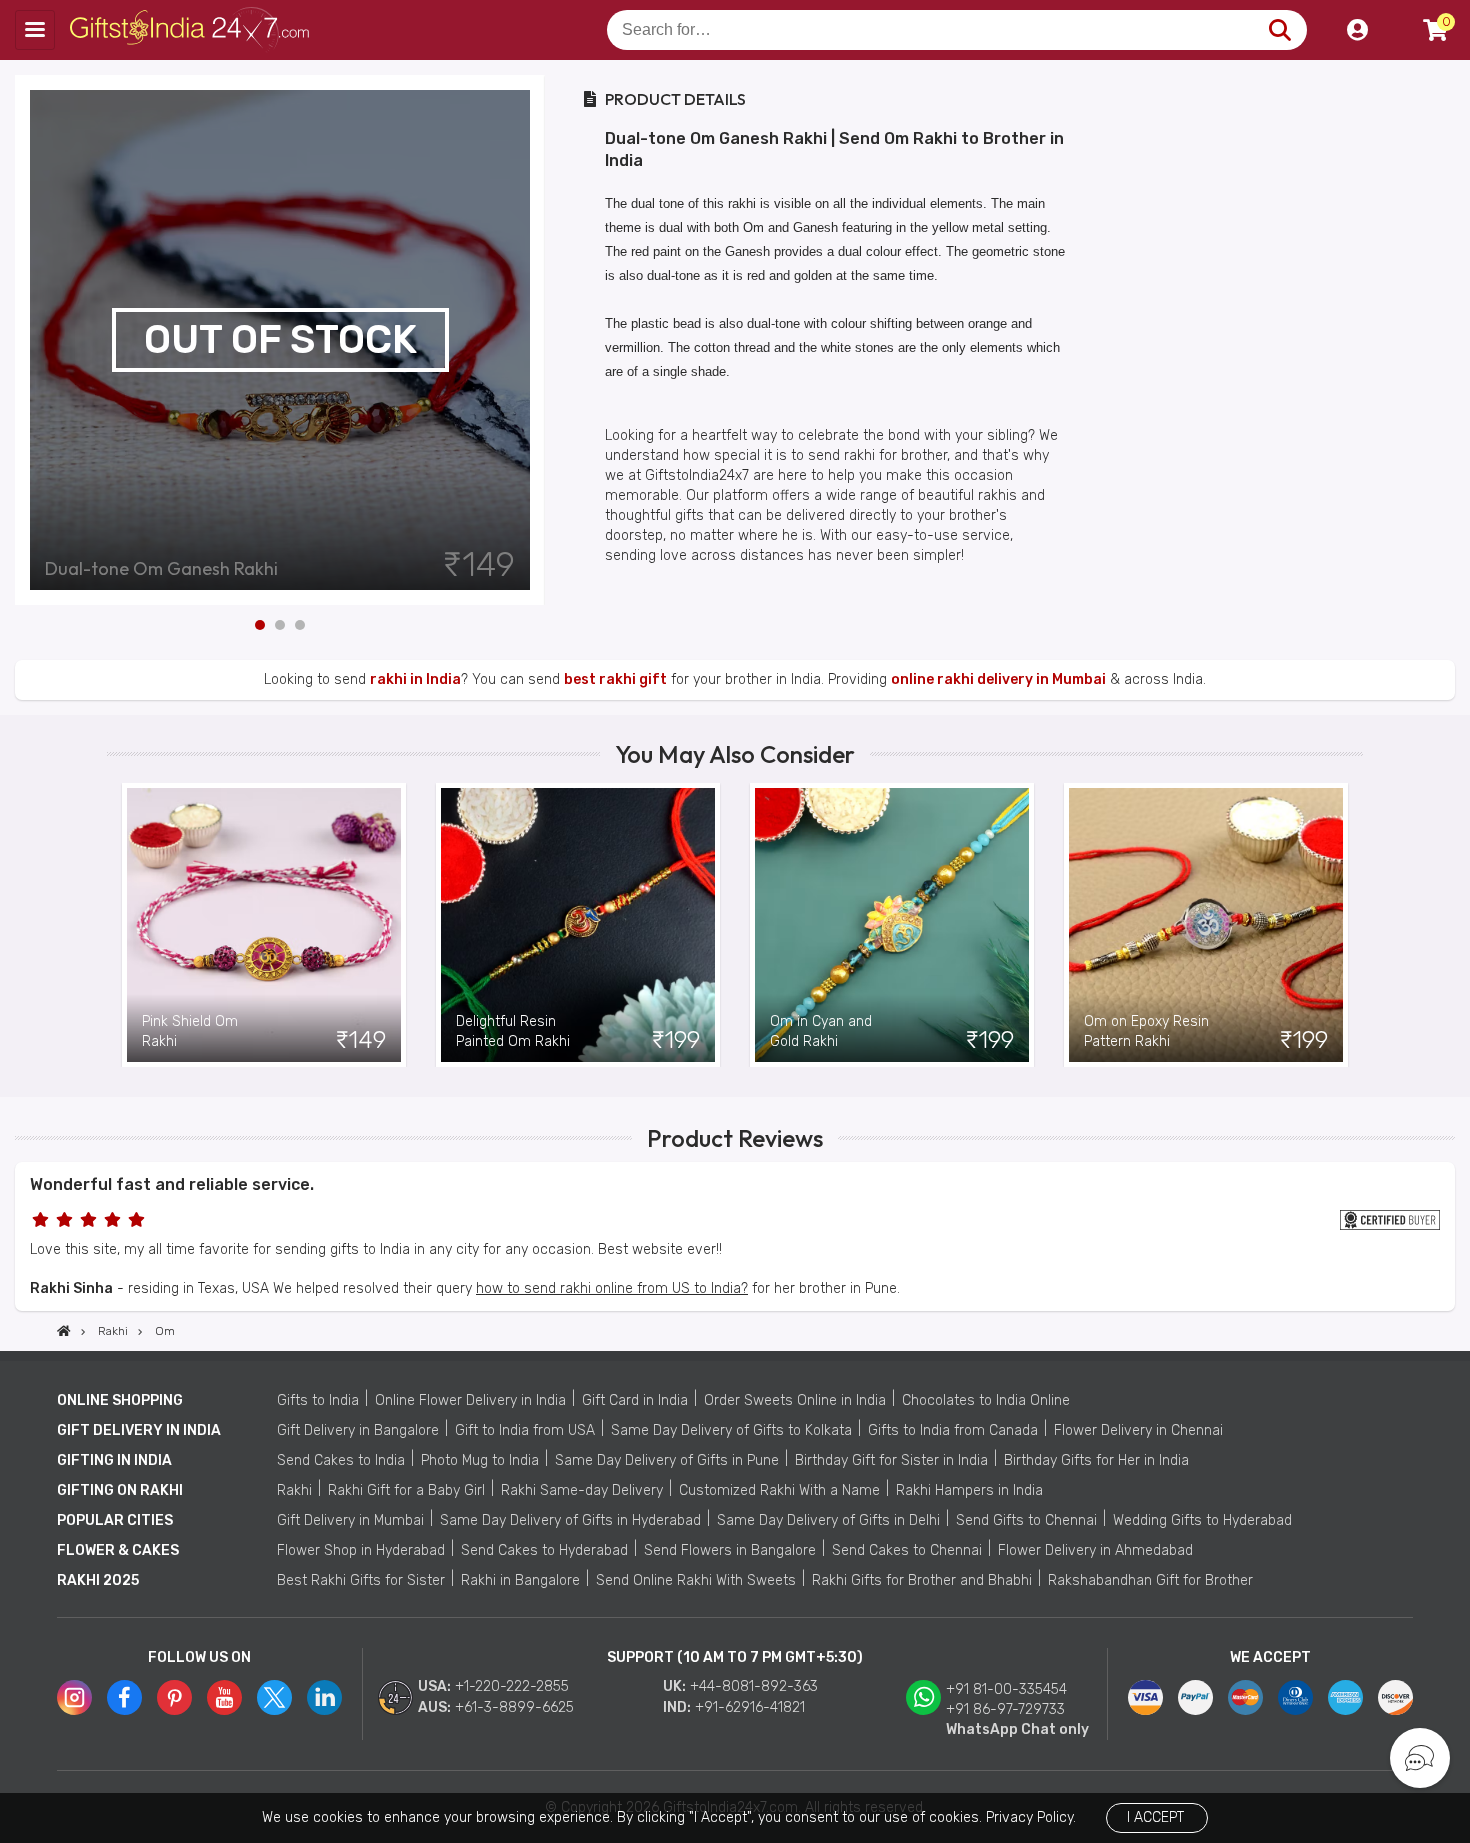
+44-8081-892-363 (754, 1686)
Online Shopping (120, 1400)
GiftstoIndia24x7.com (191, 30)
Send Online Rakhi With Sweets (696, 1580)
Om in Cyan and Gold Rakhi (821, 1031)
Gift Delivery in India (139, 1430)
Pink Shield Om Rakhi (190, 1031)
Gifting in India (114, 1460)
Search (1279, 30)
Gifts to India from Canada (953, 1430)
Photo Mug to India (480, 1460)
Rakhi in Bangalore (520, 1580)
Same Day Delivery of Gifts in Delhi (828, 1520)
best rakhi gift (615, 679)
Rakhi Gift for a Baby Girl (406, 1490)
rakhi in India (415, 679)
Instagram (74, 1697)
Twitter (274, 1697)
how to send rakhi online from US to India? (612, 1288)
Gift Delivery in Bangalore (358, 1430)
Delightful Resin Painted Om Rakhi (513, 1031)
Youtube (224, 1697)
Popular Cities (115, 1520)
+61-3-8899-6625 (514, 1707)
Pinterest (174, 1697)
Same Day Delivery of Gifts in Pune (667, 1460)
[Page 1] (260, 625)
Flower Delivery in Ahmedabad (1095, 1550)
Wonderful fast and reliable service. (172, 1184)
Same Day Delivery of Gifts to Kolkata (731, 1430)
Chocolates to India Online (986, 1400)
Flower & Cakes (118, 1550)
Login (1357, 30)
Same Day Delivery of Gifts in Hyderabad (570, 1520)
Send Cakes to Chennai (907, 1550)
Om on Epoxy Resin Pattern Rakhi (1146, 1031)
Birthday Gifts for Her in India (1096, 1460)
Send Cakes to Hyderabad (544, 1550)
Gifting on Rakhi (120, 1490)
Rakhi (294, 1490)
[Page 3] (300, 625)
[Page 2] (280, 625)
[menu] (35, 30)
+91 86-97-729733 (1005, 1709)
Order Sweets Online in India (795, 1400)
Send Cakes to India (341, 1460)
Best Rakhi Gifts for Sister (361, 1580)
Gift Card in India (635, 1400)
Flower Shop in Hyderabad (361, 1550)
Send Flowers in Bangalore (730, 1550)
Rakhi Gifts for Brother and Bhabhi (922, 1580)
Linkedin (324, 1697)
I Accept (1155, 1817)
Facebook (124, 1697)
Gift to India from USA (525, 1430)
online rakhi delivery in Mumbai (998, 679)
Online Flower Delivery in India (470, 1400)
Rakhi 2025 (98, 1580)
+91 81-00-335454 (1006, 1689)
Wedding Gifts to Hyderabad (1202, 1520)
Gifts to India (318, 1400)
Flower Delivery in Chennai (1138, 1430)
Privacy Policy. (1031, 1817)
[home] (64, 1331)
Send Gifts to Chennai (1026, 1520)
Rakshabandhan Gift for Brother (1150, 1580)
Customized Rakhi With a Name (779, 1490)
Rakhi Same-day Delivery (582, 1490)
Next (530, 340)
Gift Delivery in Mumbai (350, 1520)
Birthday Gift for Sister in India (891, 1460)
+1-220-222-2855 (512, 1686)
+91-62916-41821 (750, 1707)
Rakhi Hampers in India (969, 1490)
